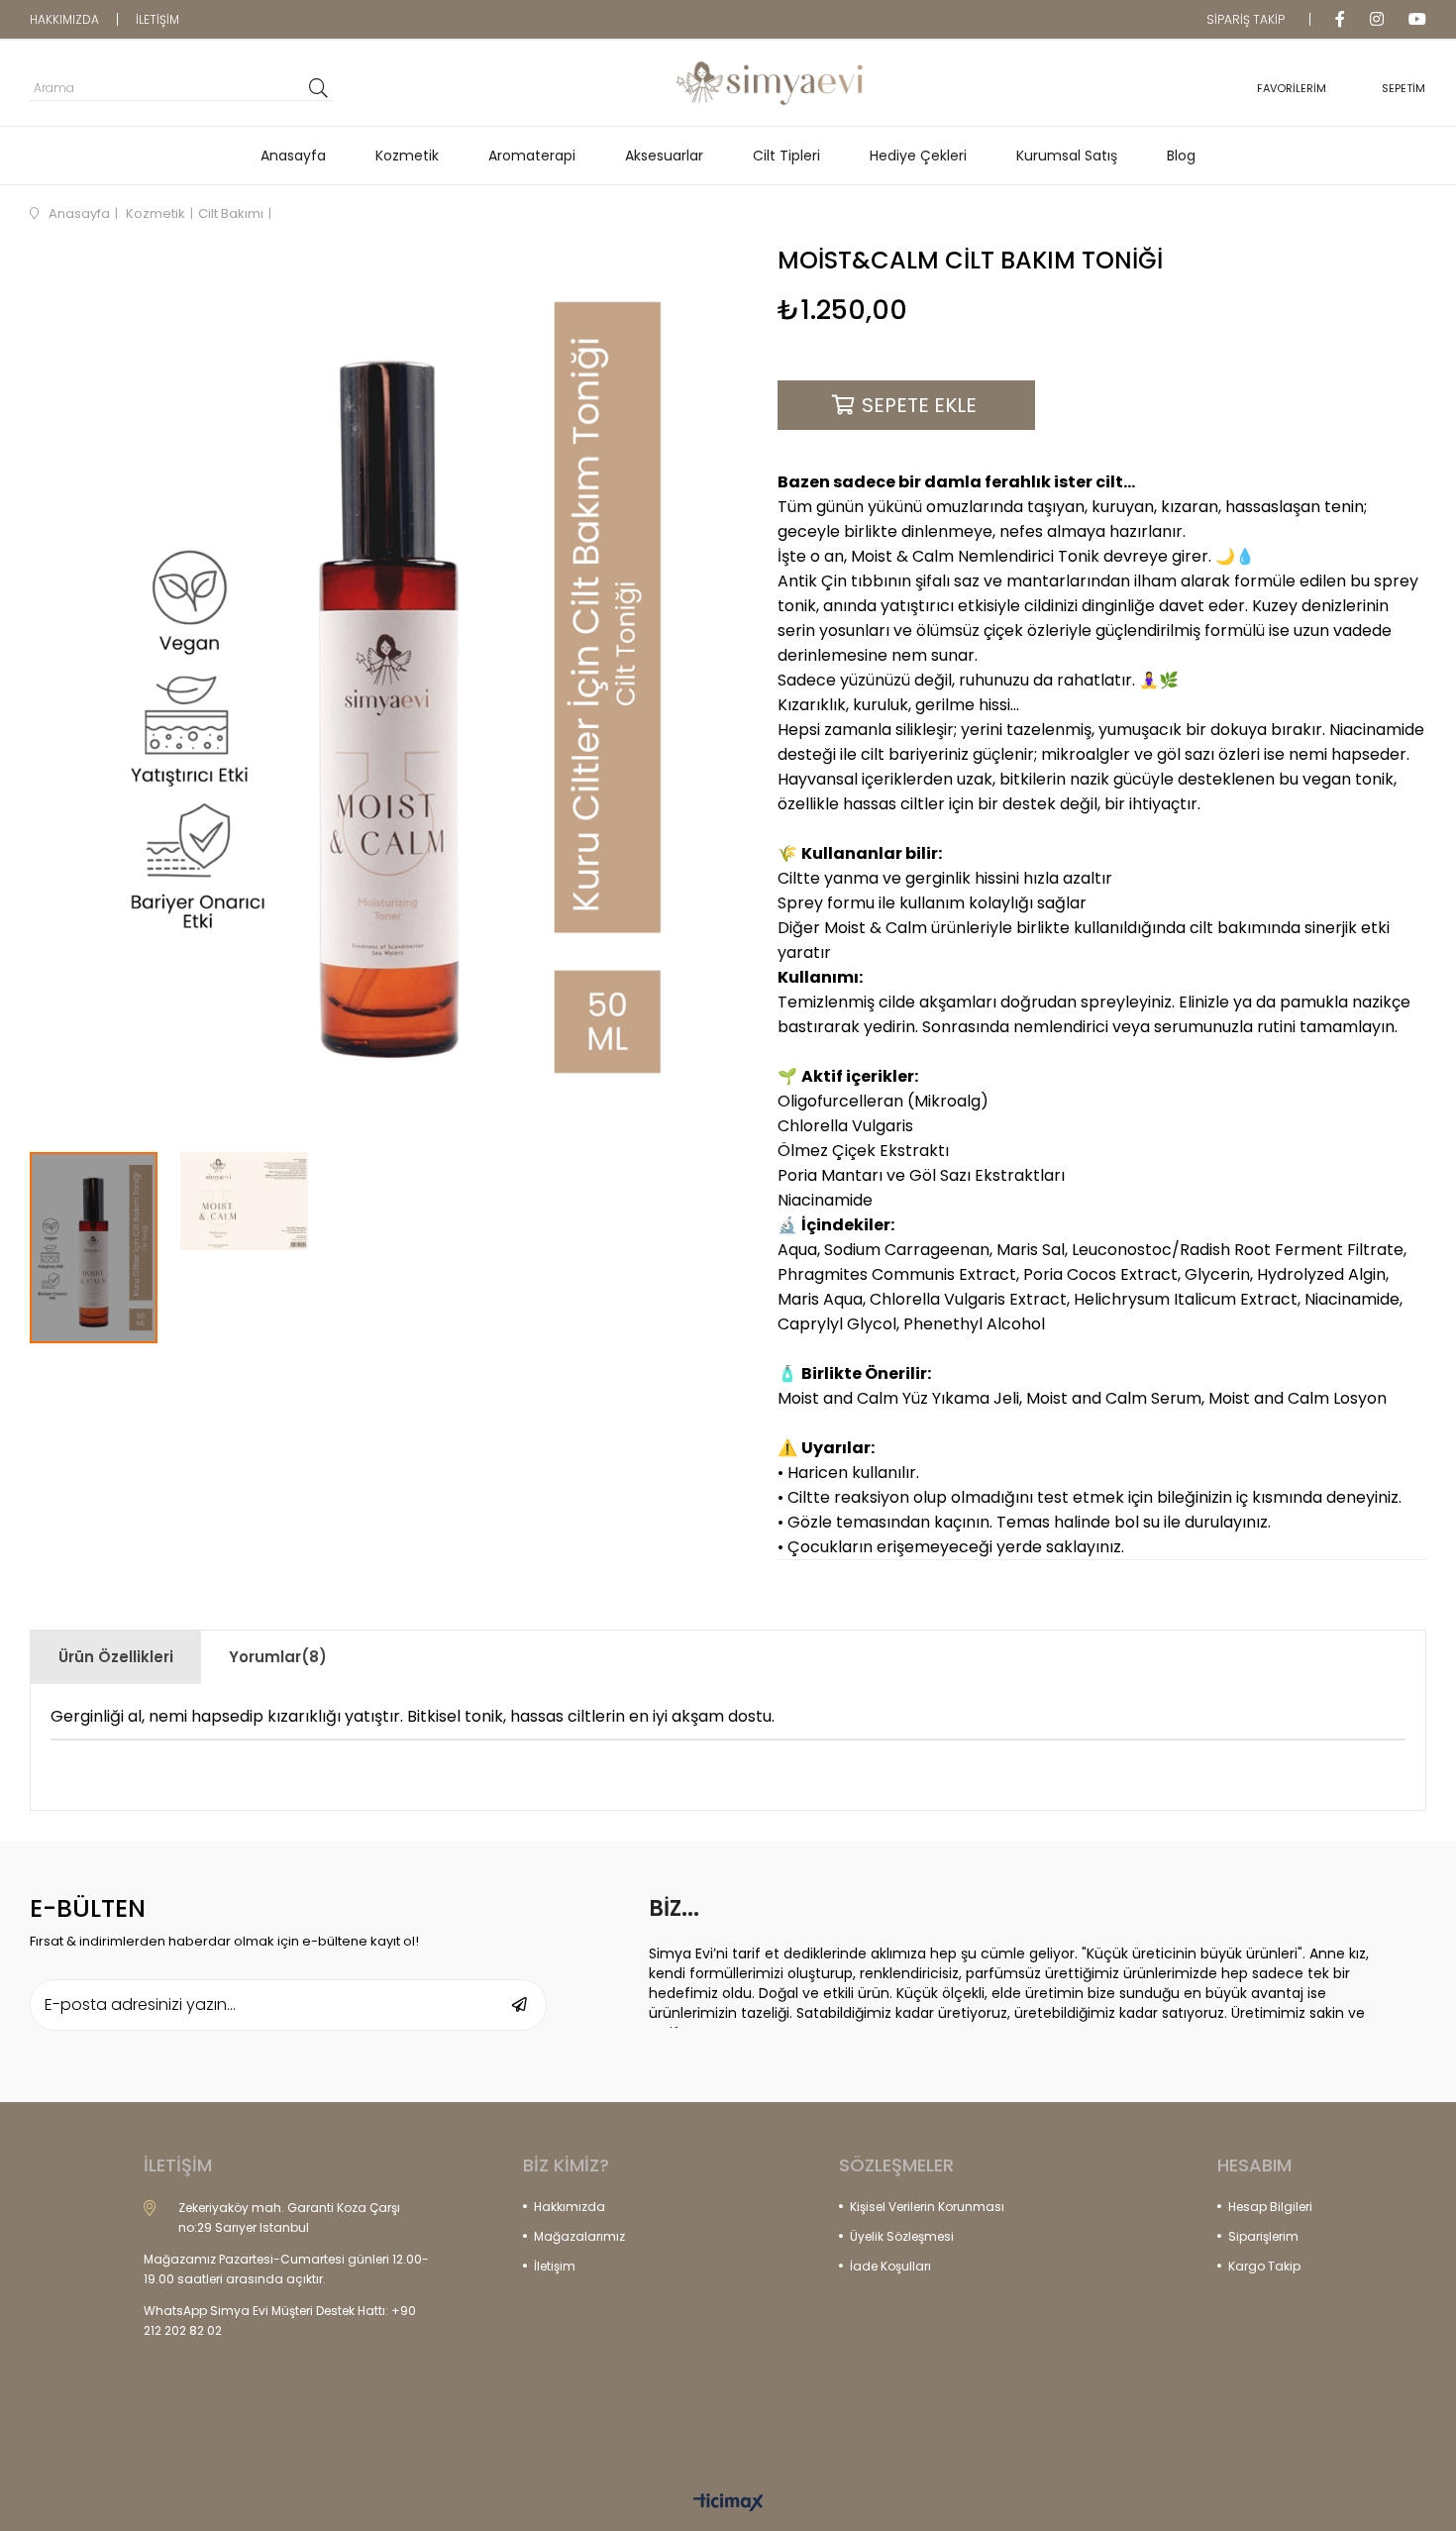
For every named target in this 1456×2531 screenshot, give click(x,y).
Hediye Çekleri (918, 156)
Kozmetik (407, 156)
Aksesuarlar (664, 156)
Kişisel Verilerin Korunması (927, 2207)
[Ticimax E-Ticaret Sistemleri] (728, 2504)
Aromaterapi (532, 156)
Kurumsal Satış (1067, 156)
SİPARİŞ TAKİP (1246, 19)
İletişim (555, 2266)
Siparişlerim (1263, 2236)
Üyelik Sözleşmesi (902, 2236)
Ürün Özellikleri (116, 1657)
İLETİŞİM (157, 19)
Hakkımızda (570, 2207)
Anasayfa (293, 156)
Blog (1181, 156)
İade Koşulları (890, 2266)
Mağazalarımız (579, 2236)
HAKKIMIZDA (64, 19)
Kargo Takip (1264, 2266)
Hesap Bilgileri (1270, 2207)
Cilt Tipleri (786, 156)
